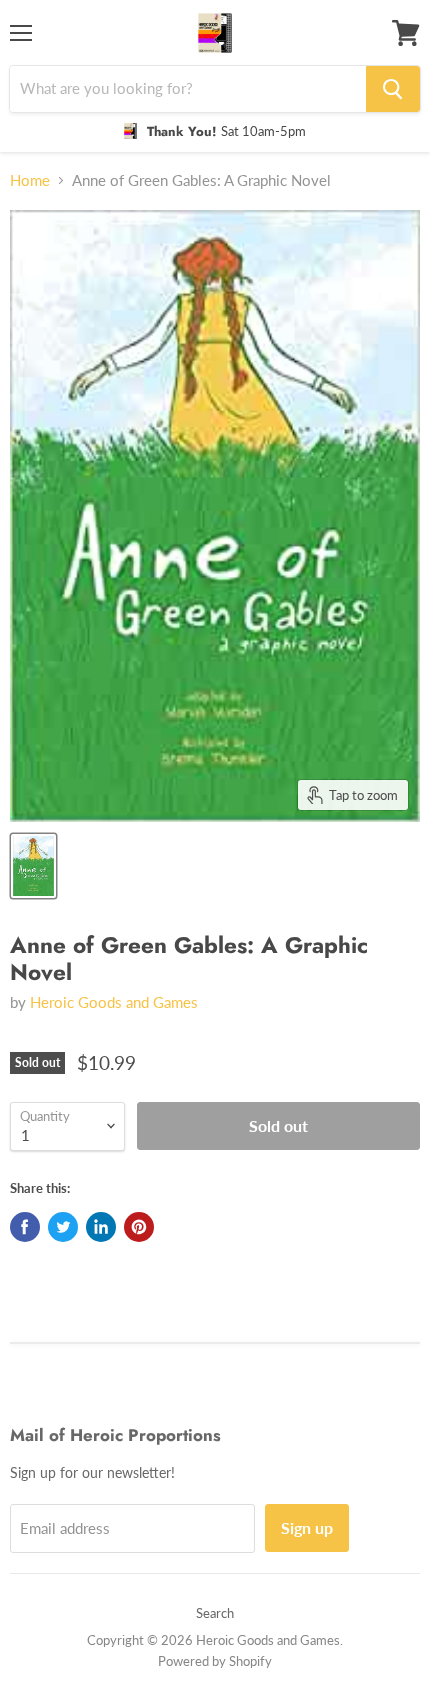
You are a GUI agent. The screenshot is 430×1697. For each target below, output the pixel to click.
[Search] (393, 89)
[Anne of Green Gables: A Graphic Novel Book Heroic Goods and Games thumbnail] (33, 866)
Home (30, 180)
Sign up (307, 1527)
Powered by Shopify (215, 1661)
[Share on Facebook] (25, 1227)
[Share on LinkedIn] (101, 1227)
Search (215, 1613)
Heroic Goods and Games (114, 1002)
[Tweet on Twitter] (63, 1227)
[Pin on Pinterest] (139, 1227)
